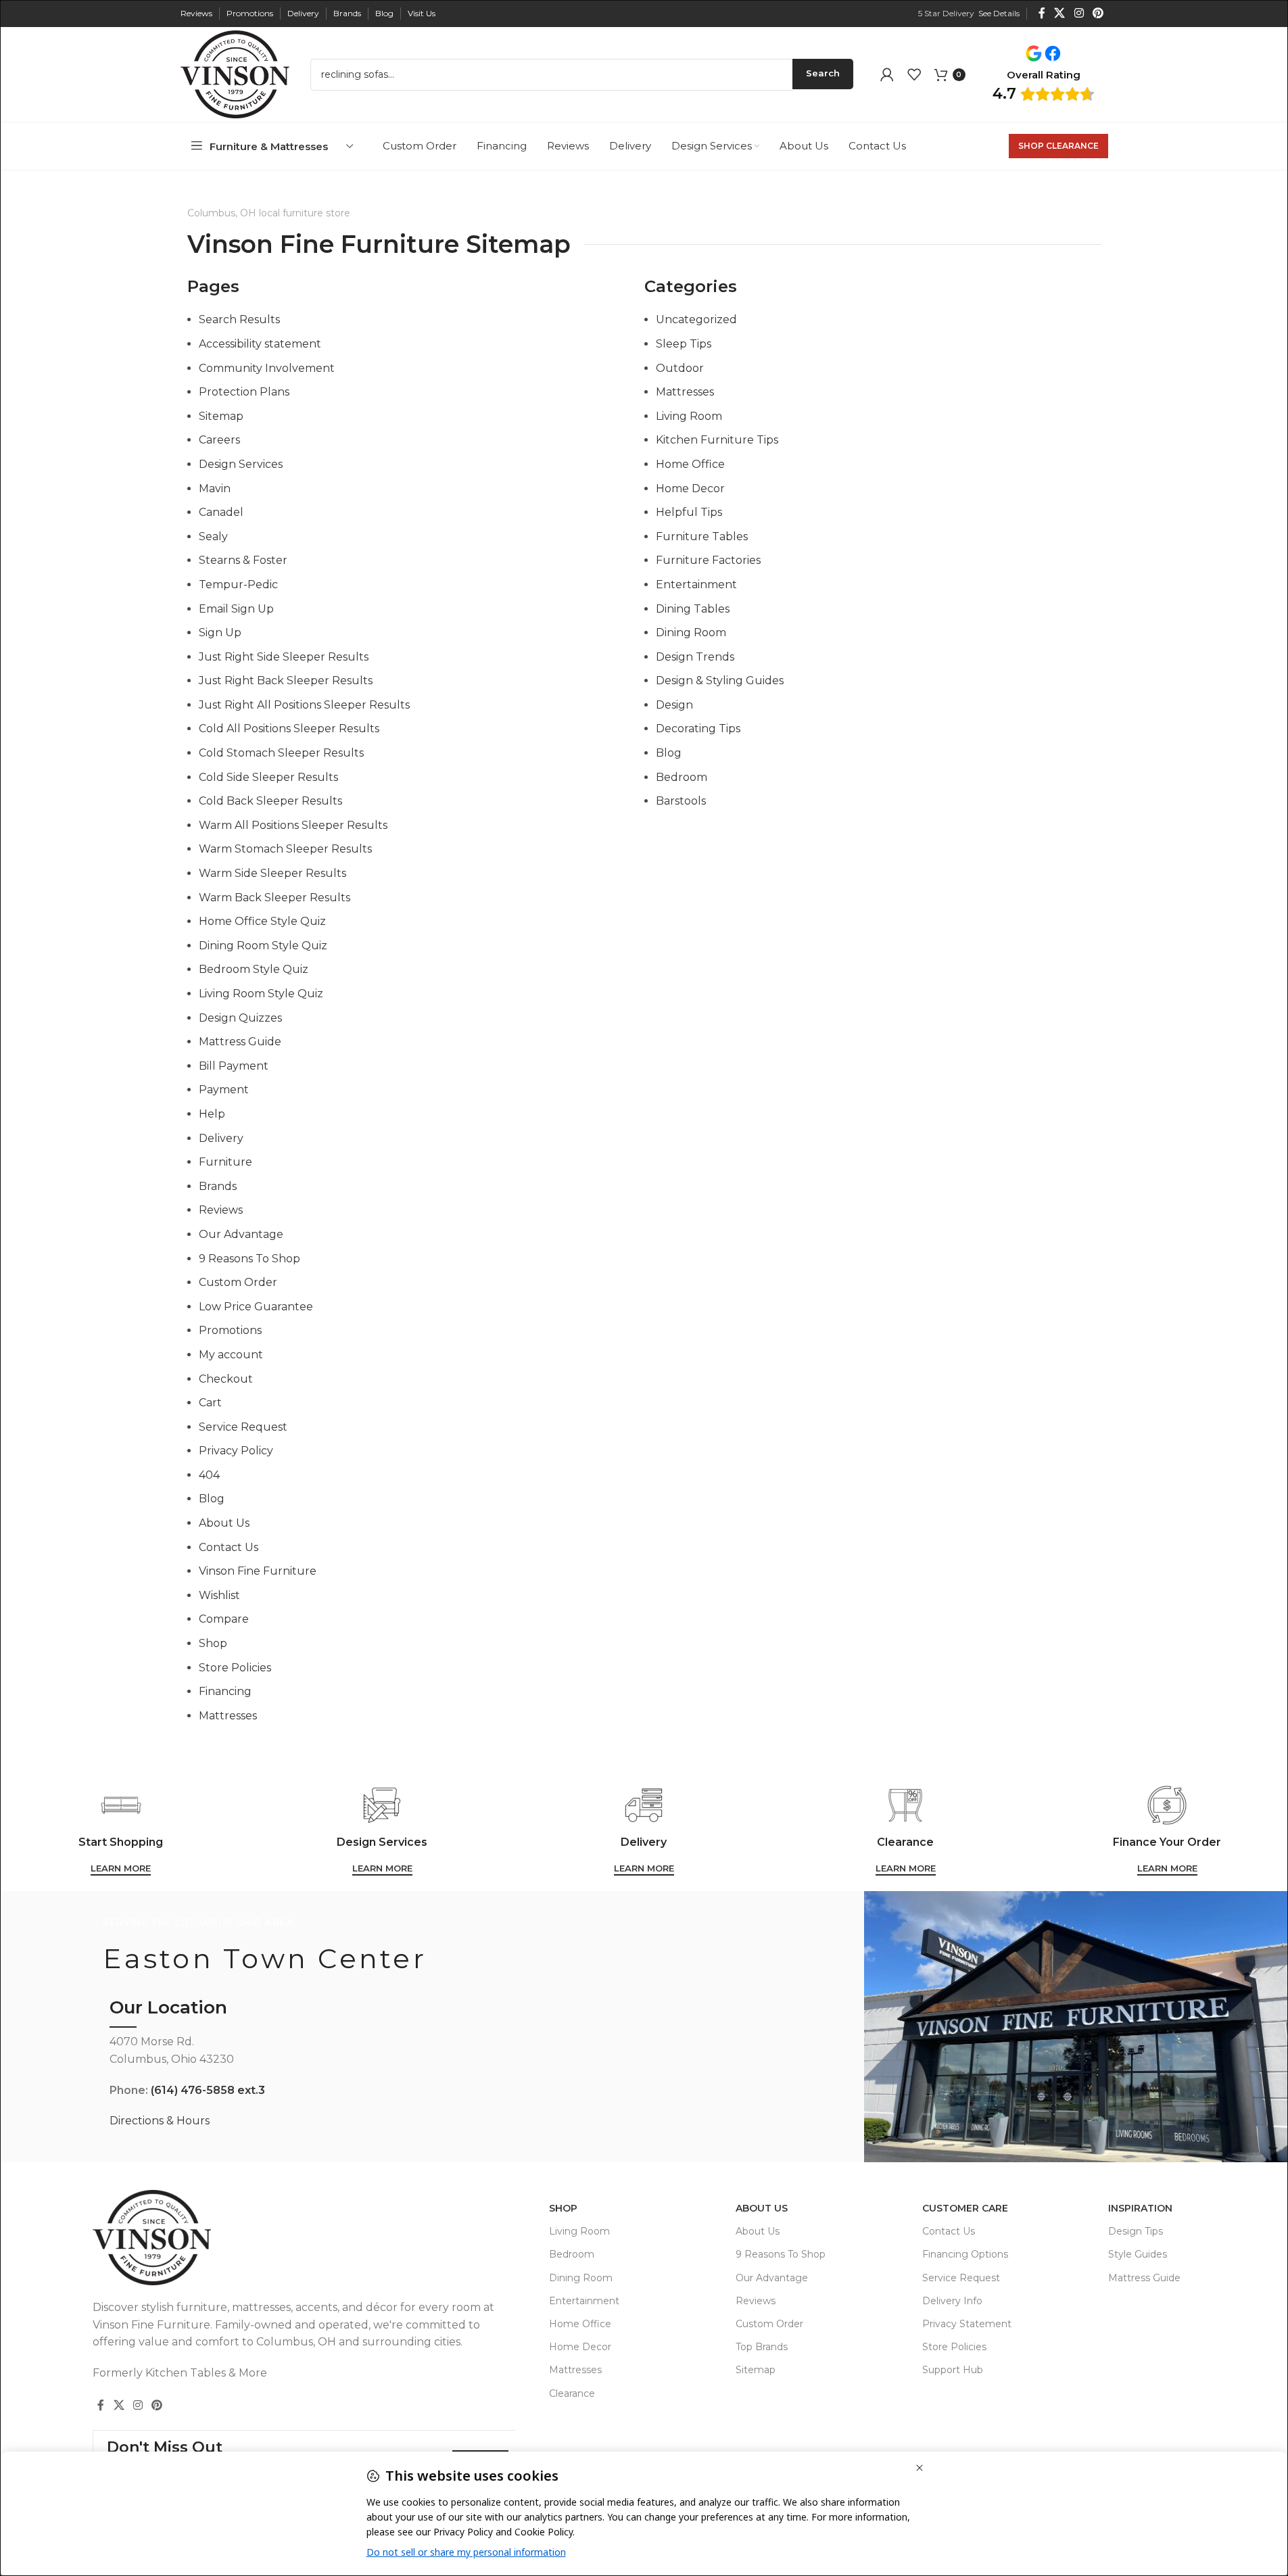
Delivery (221, 1138)
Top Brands (762, 2347)
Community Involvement (267, 368)
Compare (224, 1619)
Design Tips (1136, 2231)
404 (209, 1475)
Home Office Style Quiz (262, 921)
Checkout (226, 1379)
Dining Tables (693, 609)
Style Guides (1138, 2254)
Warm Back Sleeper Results (275, 898)
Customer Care (965, 2208)
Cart (210, 1403)
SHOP (563, 2208)
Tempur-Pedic (238, 585)
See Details (999, 13)
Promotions (230, 1330)
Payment (224, 1090)
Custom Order (238, 1282)
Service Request (243, 1427)
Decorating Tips (698, 729)
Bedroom (682, 777)
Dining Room (691, 633)
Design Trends (695, 657)
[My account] (887, 74)
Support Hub (953, 2370)
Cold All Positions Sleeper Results (289, 729)
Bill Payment (234, 1066)
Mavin (215, 488)
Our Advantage (241, 1234)
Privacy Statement (967, 2324)
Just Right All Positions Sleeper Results (304, 705)
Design (674, 705)
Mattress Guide (240, 1042)
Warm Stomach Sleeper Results (285, 849)
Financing (225, 1691)
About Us (224, 1523)
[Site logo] (235, 73)
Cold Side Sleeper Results (268, 777)
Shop (213, 1643)
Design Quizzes (240, 1018)
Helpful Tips (689, 512)
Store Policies (235, 1668)
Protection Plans (244, 392)
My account (231, 1355)
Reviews (221, 1210)
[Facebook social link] (1042, 13)
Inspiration (1140, 2208)
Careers (219, 440)
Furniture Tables (702, 536)
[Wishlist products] (914, 74)
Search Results (239, 319)
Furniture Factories (708, 560)
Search (823, 73)
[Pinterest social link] (1098, 13)
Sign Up (220, 633)
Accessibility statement (260, 344)
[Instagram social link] (1079, 13)
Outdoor (680, 368)
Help (212, 1114)
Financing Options (965, 2254)
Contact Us (229, 1547)
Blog (212, 1499)
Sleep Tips (684, 344)
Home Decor (690, 488)
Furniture (225, 1162)
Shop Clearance (1058, 146)
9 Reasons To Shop (249, 1259)
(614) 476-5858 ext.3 (208, 2090)
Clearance (572, 2393)
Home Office (690, 464)
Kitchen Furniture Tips (717, 440)
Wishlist (219, 1595)
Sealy (213, 536)
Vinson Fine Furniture (258, 1571)
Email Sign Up (236, 609)
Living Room (689, 416)
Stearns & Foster (243, 560)
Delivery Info (952, 2301)
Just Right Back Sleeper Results (286, 681)
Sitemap (221, 416)
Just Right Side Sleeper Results (284, 657)
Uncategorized (696, 319)
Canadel (221, 512)
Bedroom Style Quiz (254, 969)
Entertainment (696, 585)
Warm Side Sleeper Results (272, 873)
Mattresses (228, 1716)
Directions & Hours (160, 2121)
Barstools (681, 801)
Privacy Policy (236, 1451)
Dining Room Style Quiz (263, 946)
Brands (218, 1186)
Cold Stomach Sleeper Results (281, 753)
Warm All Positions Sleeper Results (293, 825)
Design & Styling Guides (720, 681)
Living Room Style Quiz (261, 994)
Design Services (241, 464)
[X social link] (1060, 13)
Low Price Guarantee (256, 1307)
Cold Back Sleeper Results (270, 801)
